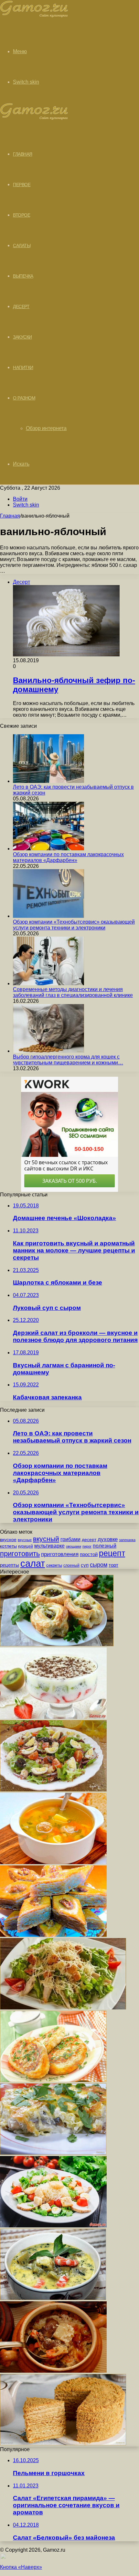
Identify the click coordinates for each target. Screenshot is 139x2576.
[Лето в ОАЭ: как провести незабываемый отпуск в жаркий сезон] (48, 781)
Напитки (23, 367)
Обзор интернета (46, 428)
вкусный (46, 1539)
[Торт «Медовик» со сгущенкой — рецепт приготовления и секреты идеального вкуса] (63, 2444)
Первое (22, 185)
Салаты (22, 246)
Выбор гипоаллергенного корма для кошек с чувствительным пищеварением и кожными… (68, 1060)
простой (89, 1554)
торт (113, 1565)
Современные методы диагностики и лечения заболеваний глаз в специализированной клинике (73, 992)
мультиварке (49, 1546)
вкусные (25, 1540)
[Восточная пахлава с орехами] (53, 1935)
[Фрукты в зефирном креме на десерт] (53, 1717)
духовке (108, 1539)
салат (33, 1563)
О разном (24, 398)
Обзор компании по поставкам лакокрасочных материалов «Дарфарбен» (68, 857)
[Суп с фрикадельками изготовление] (53, 1862)
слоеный (71, 1565)
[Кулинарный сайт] (34, 16)
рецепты (10, 1565)
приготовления (60, 1554)
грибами (70, 1539)
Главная (10, 516)
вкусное (8, 1540)
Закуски (22, 337)
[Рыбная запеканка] (53, 2153)
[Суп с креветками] (53, 2298)
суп (85, 1565)
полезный (105, 1546)
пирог (87, 1546)
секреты (54, 1565)
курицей (26, 1546)
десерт (89, 1540)
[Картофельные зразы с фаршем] (53, 2080)
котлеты (8, 1546)
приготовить (20, 1554)
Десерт (21, 306)
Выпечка (23, 276)
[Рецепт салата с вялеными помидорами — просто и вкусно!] (53, 1790)
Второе (21, 215)
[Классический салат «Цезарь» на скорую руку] (53, 2226)
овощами (74, 1546)
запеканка (127, 1540)
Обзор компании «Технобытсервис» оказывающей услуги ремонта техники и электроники (74, 925)
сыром (99, 1565)
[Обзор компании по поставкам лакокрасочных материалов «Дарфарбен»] (48, 849)
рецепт (112, 1553)
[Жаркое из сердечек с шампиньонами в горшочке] (53, 2371)
